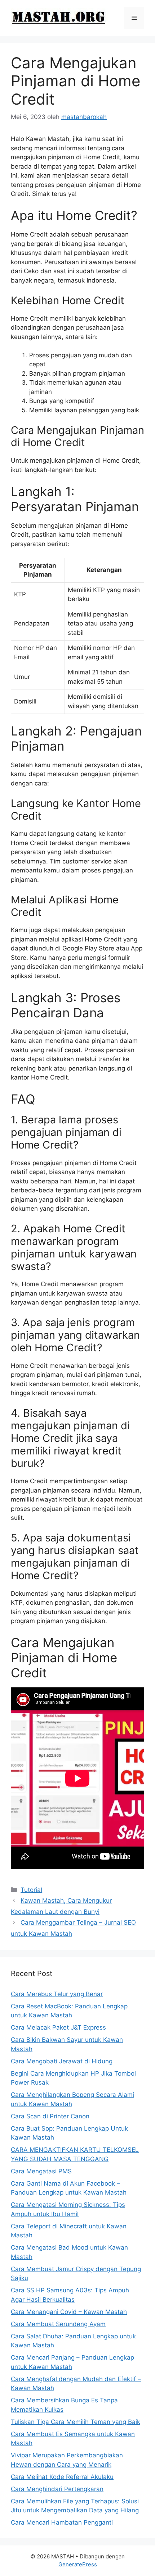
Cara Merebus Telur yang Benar (57, 1994)
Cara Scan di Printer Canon (50, 2116)
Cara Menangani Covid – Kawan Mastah (69, 2312)
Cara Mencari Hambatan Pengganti (62, 2522)
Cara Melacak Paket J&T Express (58, 2027)
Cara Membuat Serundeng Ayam (58, 2324)
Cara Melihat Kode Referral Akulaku (62, 2477)
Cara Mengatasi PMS (41, 2171)
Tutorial (31, 1890)
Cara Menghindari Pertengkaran (57, 2489)
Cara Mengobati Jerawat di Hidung (62, 2061)
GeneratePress (78, 2564)
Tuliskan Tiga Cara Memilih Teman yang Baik (76, 2422)
